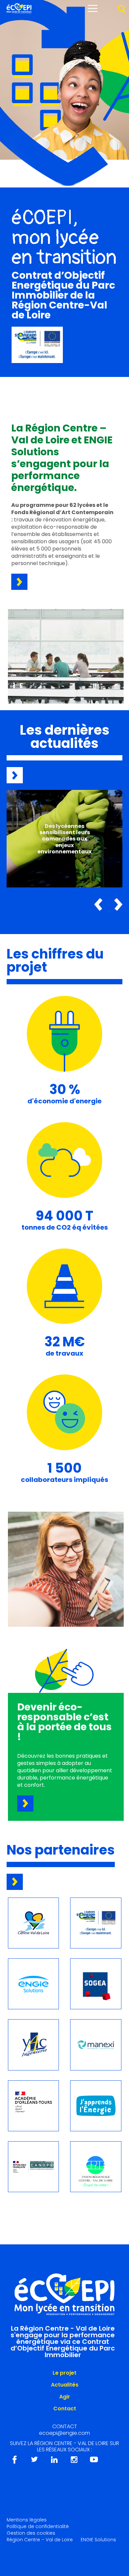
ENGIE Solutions (98, 2540)
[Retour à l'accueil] (19, 12)
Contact (65, 2409)
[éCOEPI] (64, 2292)
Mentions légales (27, 2520)
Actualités (65, 2385)
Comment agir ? (25, 1803)
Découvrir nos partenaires (15, 1882)
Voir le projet (19, 582)
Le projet (64, 2373)
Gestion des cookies (31, 2533)
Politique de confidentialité (38, 2526)
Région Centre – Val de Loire (40, 2540)
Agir (65, 2397)
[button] (98, 904)
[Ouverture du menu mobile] (93, 8)
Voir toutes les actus (15, 775)
